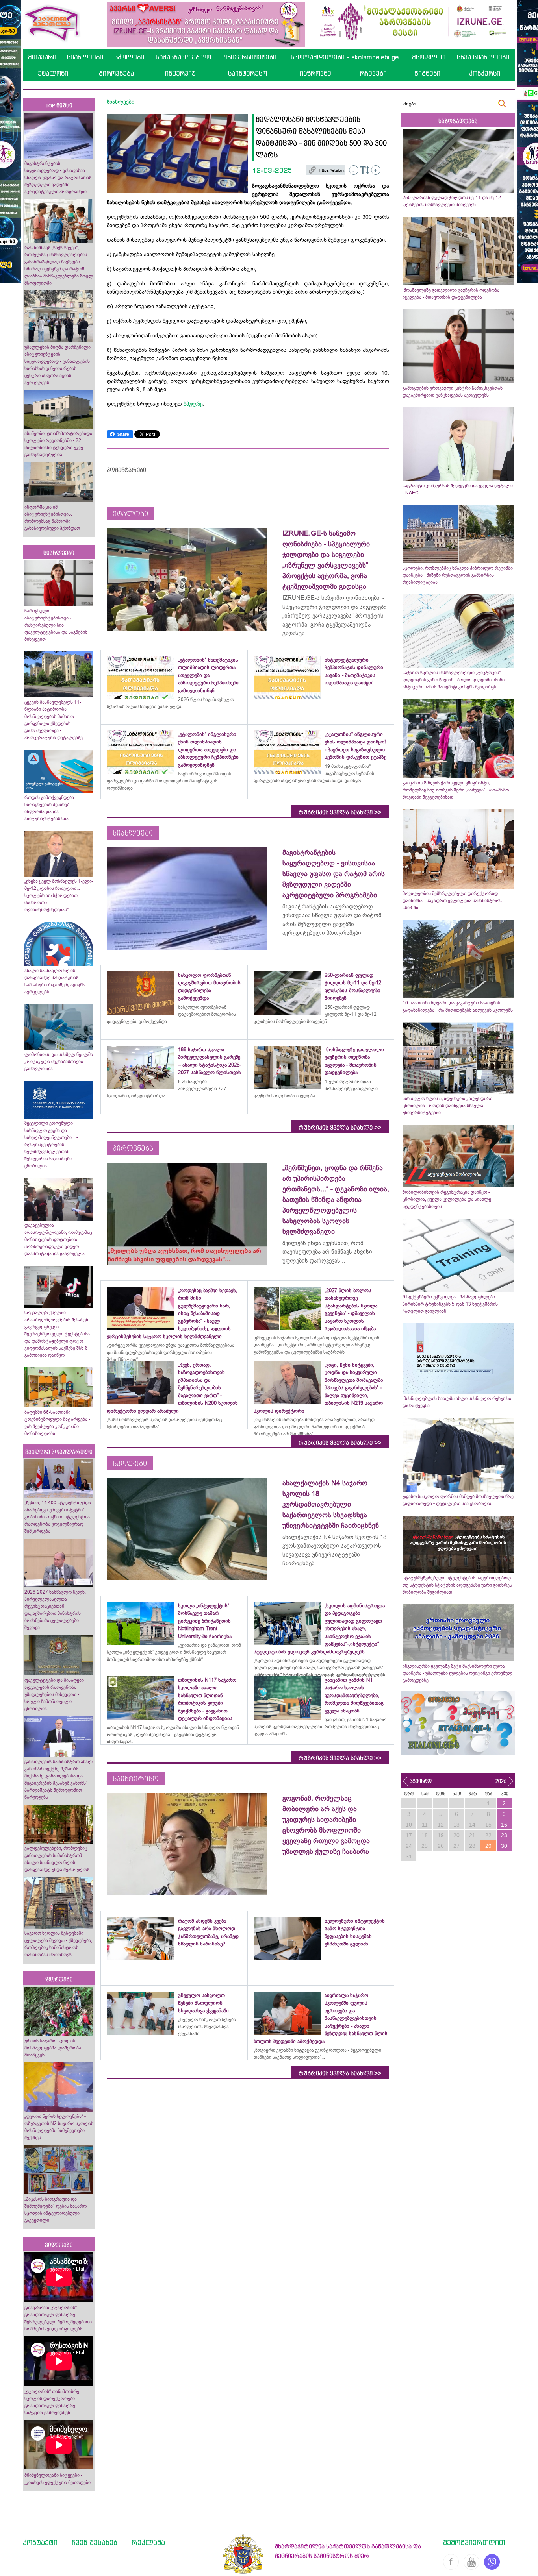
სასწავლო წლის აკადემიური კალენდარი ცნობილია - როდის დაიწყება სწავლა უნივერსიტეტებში (447, 1106)
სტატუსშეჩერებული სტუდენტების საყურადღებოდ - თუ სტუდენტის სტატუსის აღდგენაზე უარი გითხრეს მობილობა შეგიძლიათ (458, 1585)
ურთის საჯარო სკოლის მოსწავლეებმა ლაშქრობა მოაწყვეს (53, 2048)
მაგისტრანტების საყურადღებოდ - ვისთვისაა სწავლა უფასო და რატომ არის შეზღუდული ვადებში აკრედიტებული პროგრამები (58, 178)
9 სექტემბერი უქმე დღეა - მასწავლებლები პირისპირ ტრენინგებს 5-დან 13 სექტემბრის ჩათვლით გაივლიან (450, 1304)
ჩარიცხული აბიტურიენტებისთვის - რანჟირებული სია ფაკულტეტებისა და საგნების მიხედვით (56, 625)
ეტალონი (53, 73)
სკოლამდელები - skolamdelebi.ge (345, 57)
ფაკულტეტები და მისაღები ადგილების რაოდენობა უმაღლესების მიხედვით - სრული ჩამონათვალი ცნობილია (54, 1694)
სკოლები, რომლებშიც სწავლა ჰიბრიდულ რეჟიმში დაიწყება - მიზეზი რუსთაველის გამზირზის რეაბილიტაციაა (458, 575)
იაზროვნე (315, 73)
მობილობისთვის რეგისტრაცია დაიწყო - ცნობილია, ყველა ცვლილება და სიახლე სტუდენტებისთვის (447, 1199)
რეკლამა (148, 2542)
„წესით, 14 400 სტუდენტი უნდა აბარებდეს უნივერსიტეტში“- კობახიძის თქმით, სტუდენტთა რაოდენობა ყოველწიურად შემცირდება (58, 1517)
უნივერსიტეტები (250, 57)
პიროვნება (116, 73)
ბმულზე (192, 404)
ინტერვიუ (180, 73)
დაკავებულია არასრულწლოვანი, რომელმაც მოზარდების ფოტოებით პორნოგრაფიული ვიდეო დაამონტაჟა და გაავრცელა (58, 1239)
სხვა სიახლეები (483, 57)
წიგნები (427, 73)
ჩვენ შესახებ (95, 2542)
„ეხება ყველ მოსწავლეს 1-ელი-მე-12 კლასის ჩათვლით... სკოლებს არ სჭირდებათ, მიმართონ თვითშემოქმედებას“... (59, 895)
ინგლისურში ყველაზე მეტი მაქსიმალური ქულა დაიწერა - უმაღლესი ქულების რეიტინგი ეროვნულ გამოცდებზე (457, 1673)
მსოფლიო (429, 57)
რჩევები (373, 73)
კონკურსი (485, 73)
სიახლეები (85, 57)
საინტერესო (248, 73)
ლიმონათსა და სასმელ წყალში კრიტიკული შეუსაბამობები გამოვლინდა (59, 1061)
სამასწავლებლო (183, 57)
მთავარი (42, 57)
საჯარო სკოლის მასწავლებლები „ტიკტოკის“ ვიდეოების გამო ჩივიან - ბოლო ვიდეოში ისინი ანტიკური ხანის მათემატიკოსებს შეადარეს (454, 680)
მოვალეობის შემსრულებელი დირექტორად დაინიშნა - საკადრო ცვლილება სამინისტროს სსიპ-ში (452, 901)
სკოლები (129, 57)
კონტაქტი (40, 2542)
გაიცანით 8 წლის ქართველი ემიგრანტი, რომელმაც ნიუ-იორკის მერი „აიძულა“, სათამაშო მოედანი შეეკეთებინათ (456, 790)
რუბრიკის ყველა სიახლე (340, 812)
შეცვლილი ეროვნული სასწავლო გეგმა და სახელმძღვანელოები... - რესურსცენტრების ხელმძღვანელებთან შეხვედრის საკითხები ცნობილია (51, 1145)
